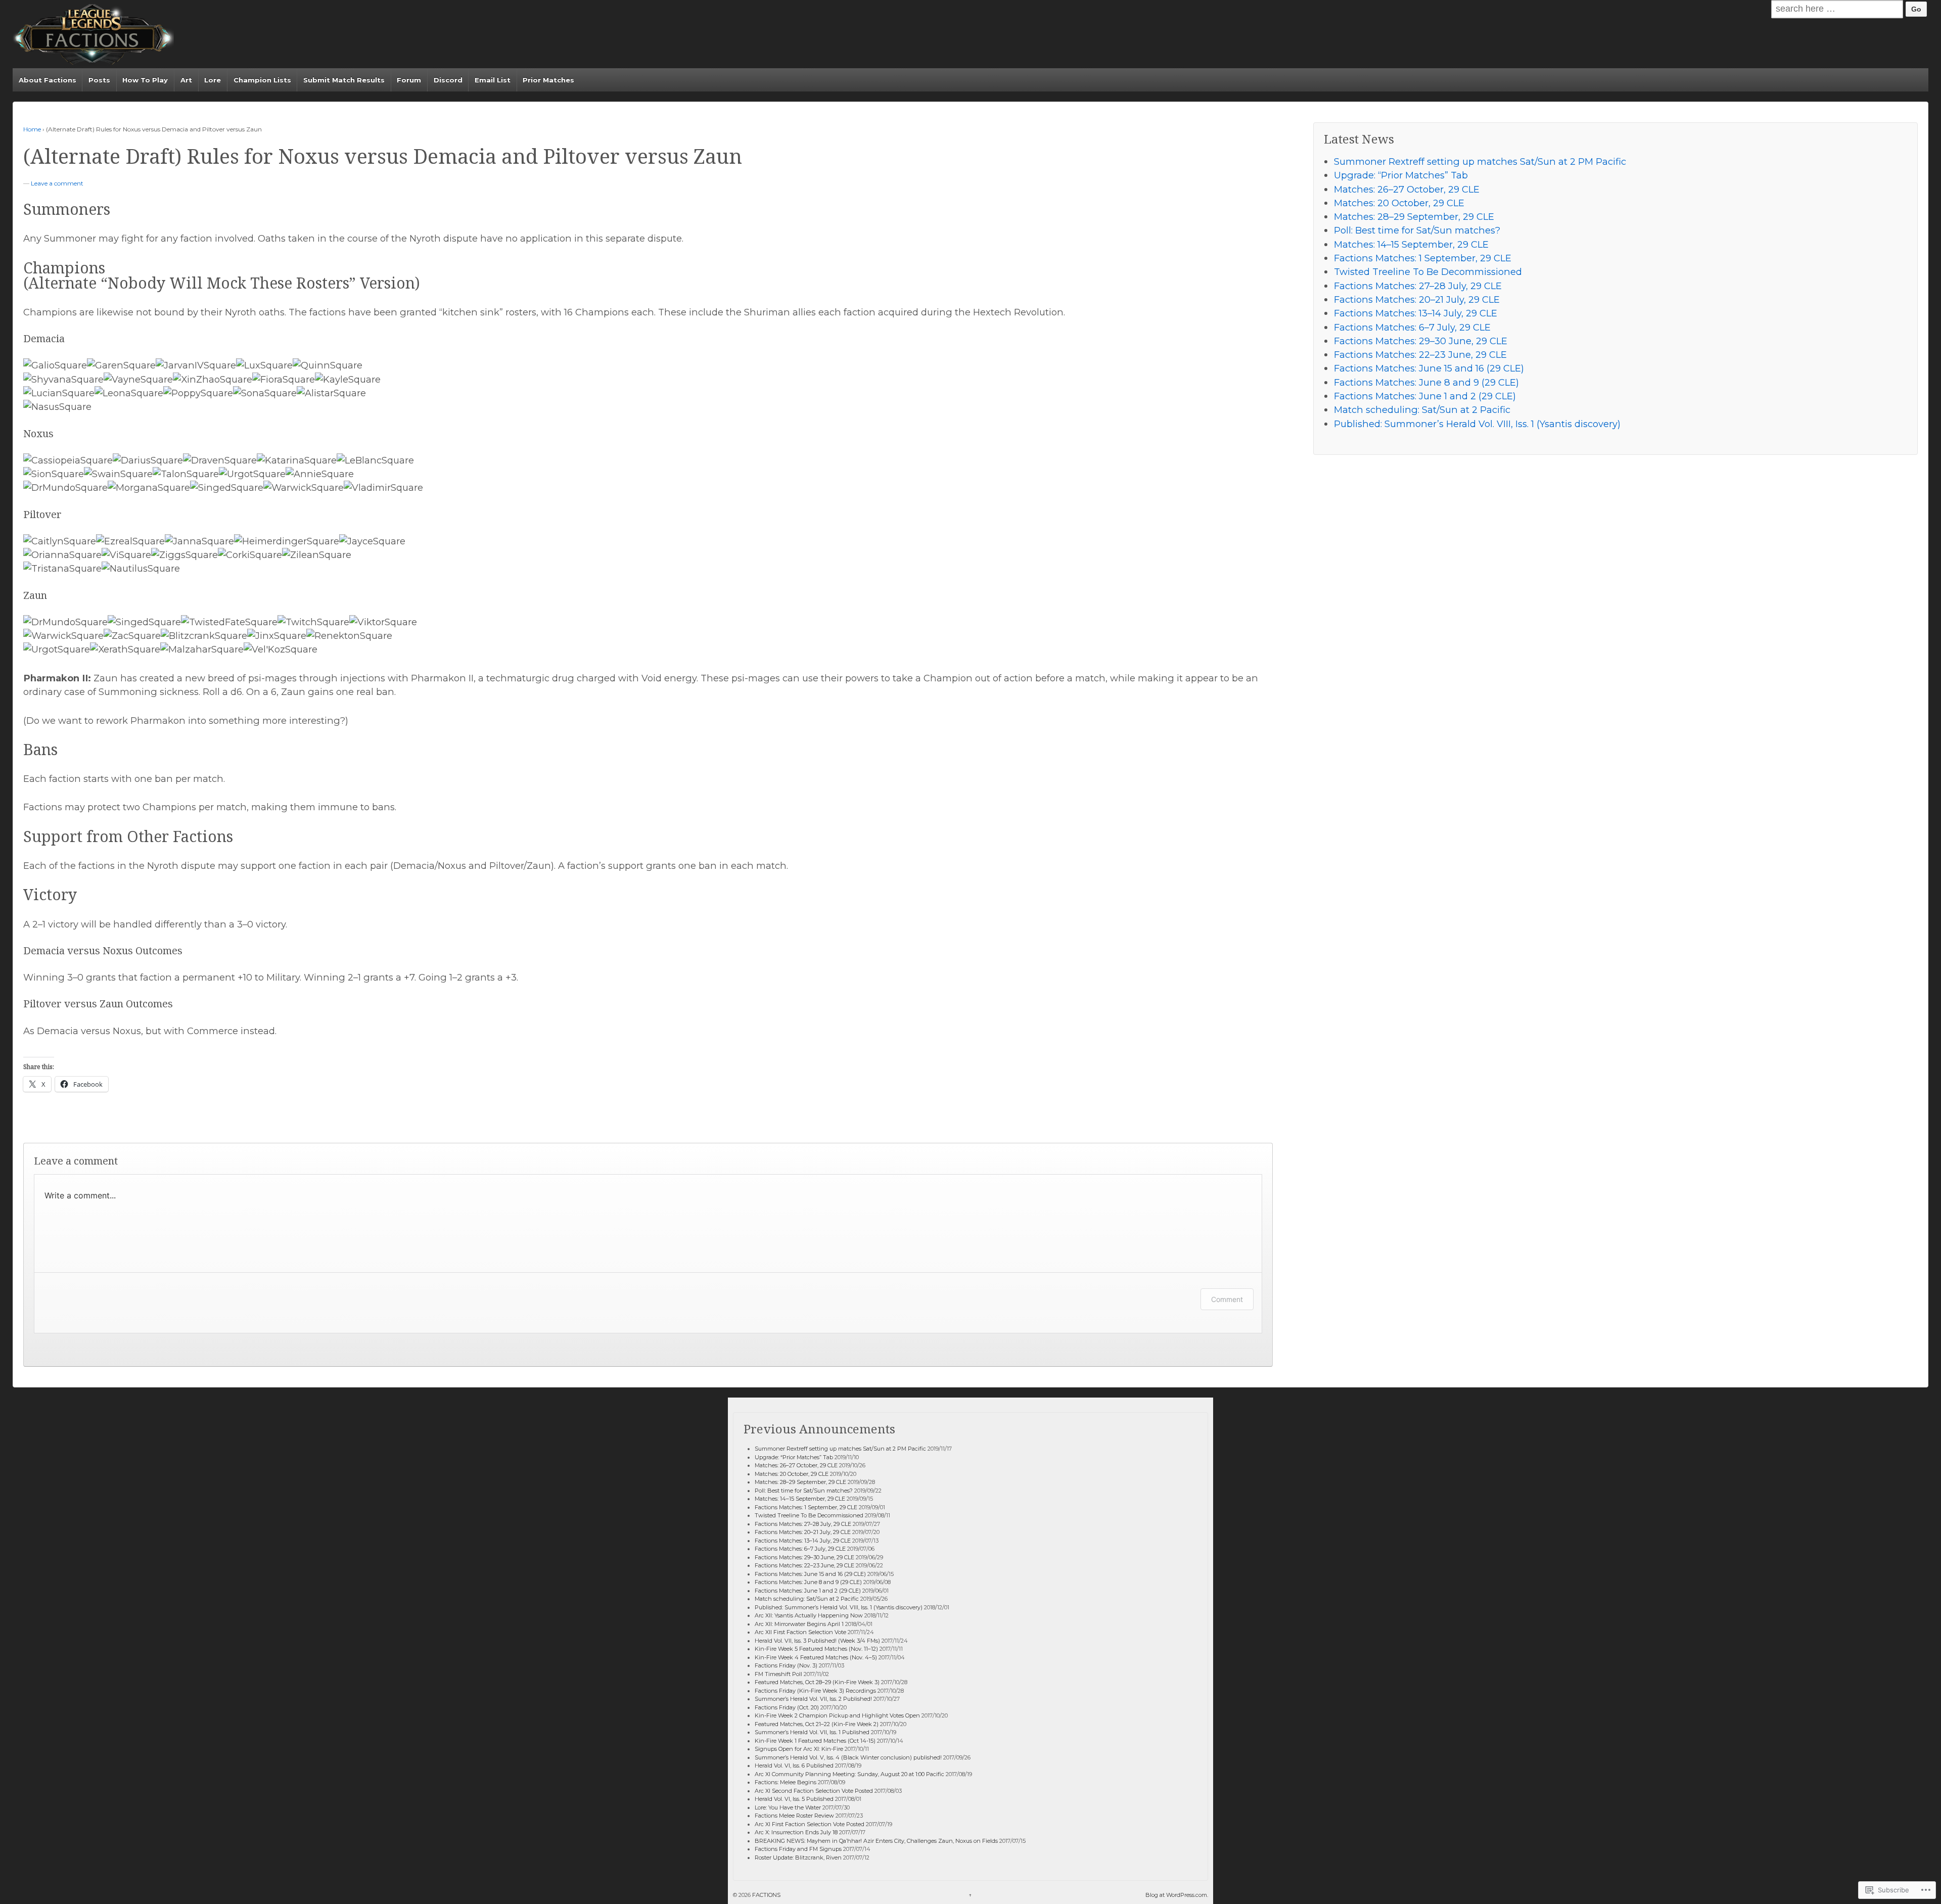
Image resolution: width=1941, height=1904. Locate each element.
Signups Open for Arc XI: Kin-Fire (799, 1749)
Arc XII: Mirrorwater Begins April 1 (799, 1624)
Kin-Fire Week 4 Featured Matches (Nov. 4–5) (816, 1657)
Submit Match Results (344, 80)
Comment (1227, 1299)
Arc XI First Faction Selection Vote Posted (810, 1824)
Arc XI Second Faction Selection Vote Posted (814, 1791)
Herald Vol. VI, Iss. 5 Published (794, 1799)
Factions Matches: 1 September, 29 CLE (1423, 258)
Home (32, 129)
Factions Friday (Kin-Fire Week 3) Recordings (815, 1691)
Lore (213, 80)
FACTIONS (766, 1895)
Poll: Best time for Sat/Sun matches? (1417, 230)
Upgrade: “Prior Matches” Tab (1401, 175)
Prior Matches (548, 80)
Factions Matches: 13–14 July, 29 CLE (1416, 313)
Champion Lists (262, 80)
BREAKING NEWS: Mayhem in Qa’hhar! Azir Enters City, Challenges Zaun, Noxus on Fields (876, 1841)
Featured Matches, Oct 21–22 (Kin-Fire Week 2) (817, 1724)
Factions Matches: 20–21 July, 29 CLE (1417, 299)
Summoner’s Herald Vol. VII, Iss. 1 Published (812, 1732)
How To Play (145, 80)
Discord (448, 80)
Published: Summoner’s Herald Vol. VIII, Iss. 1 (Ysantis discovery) (1477, 424)
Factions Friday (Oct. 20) (787, 1707)
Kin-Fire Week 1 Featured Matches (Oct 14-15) (815, 1741)
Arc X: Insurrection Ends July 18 (796, 1832)
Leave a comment (57, 183)
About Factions (48, 80)
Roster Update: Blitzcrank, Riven (798, 1857)
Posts (99, 80)
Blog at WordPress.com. (1177, 1895)
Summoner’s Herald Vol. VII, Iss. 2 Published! (813, 1699)
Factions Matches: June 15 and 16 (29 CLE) (1429, 368)
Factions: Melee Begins (785, 1782)
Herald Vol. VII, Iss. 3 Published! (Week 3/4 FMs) (817, 1641)
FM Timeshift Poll (778, 1674)
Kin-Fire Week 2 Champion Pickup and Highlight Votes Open (837, 1715)
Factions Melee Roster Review (794, 1816)
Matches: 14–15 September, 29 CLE (1411, 244)
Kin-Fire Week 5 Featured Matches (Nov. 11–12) (816, 1649)
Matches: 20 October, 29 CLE (1399, 203)
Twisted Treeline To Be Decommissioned (1428, 272)
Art (186, 80)
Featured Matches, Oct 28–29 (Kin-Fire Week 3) (817, 1682)
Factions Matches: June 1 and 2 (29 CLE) (1425, 396)
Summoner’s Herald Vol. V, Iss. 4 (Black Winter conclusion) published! (848, 1757)
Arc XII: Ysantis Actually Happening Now (809, 1615)
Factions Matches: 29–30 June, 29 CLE (1421, 341)
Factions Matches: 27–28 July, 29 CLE (1418, 286)
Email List (493, 80)
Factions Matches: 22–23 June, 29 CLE (1420, 355)
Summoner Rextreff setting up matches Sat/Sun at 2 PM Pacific (1480, 161)
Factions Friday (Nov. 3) (786, 1665)
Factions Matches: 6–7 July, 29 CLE (1412, 327)
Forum (409, 80)
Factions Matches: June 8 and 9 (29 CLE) (1426, 382)
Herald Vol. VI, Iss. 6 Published (794, 1766)
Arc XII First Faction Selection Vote (800, 1632)
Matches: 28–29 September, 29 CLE (1414, 217)
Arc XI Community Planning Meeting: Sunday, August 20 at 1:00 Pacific (849, 1774)
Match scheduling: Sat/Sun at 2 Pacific (1422, 410)
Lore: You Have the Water (788, 1807)
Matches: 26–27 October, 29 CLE (1407, 189)
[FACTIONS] (93, 34)
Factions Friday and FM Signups (798, 1849)
